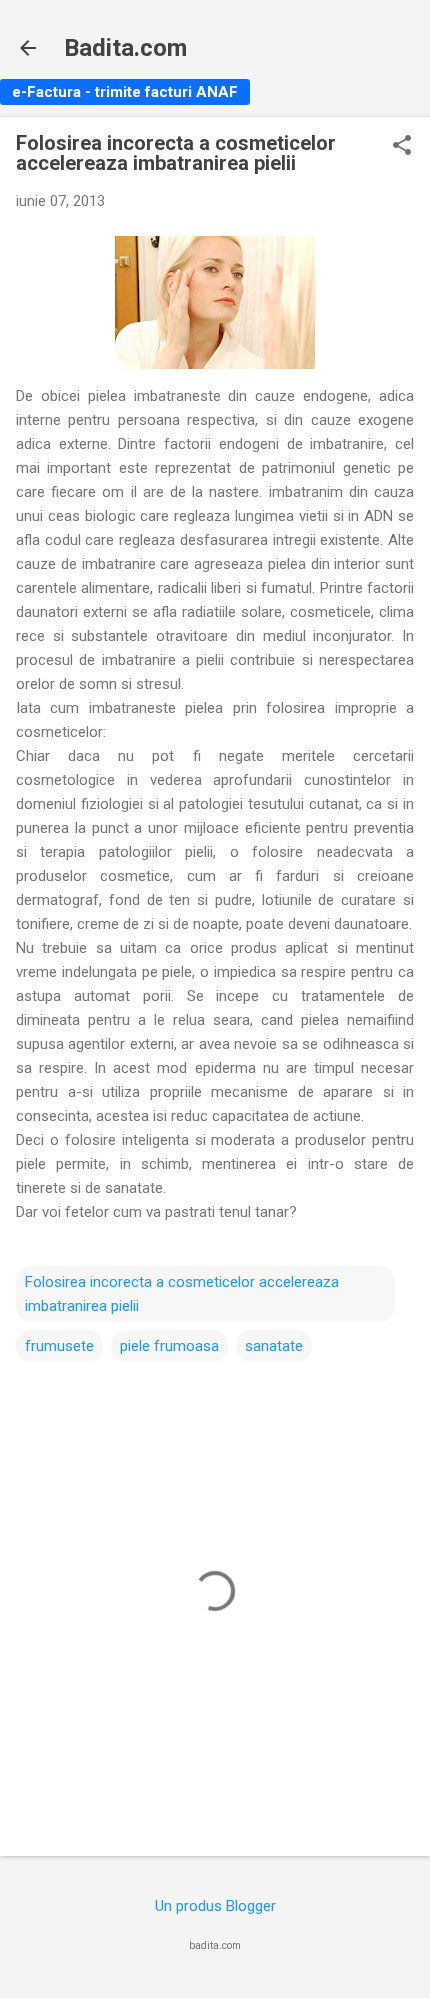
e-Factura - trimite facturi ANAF (125, 92)
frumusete (59, 1346)
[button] (402, 147)
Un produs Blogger (215, 1906)
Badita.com (125, 48)
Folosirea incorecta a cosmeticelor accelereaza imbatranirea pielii (182, 1294)
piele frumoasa (169, 1346)
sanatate (274, 1346)
